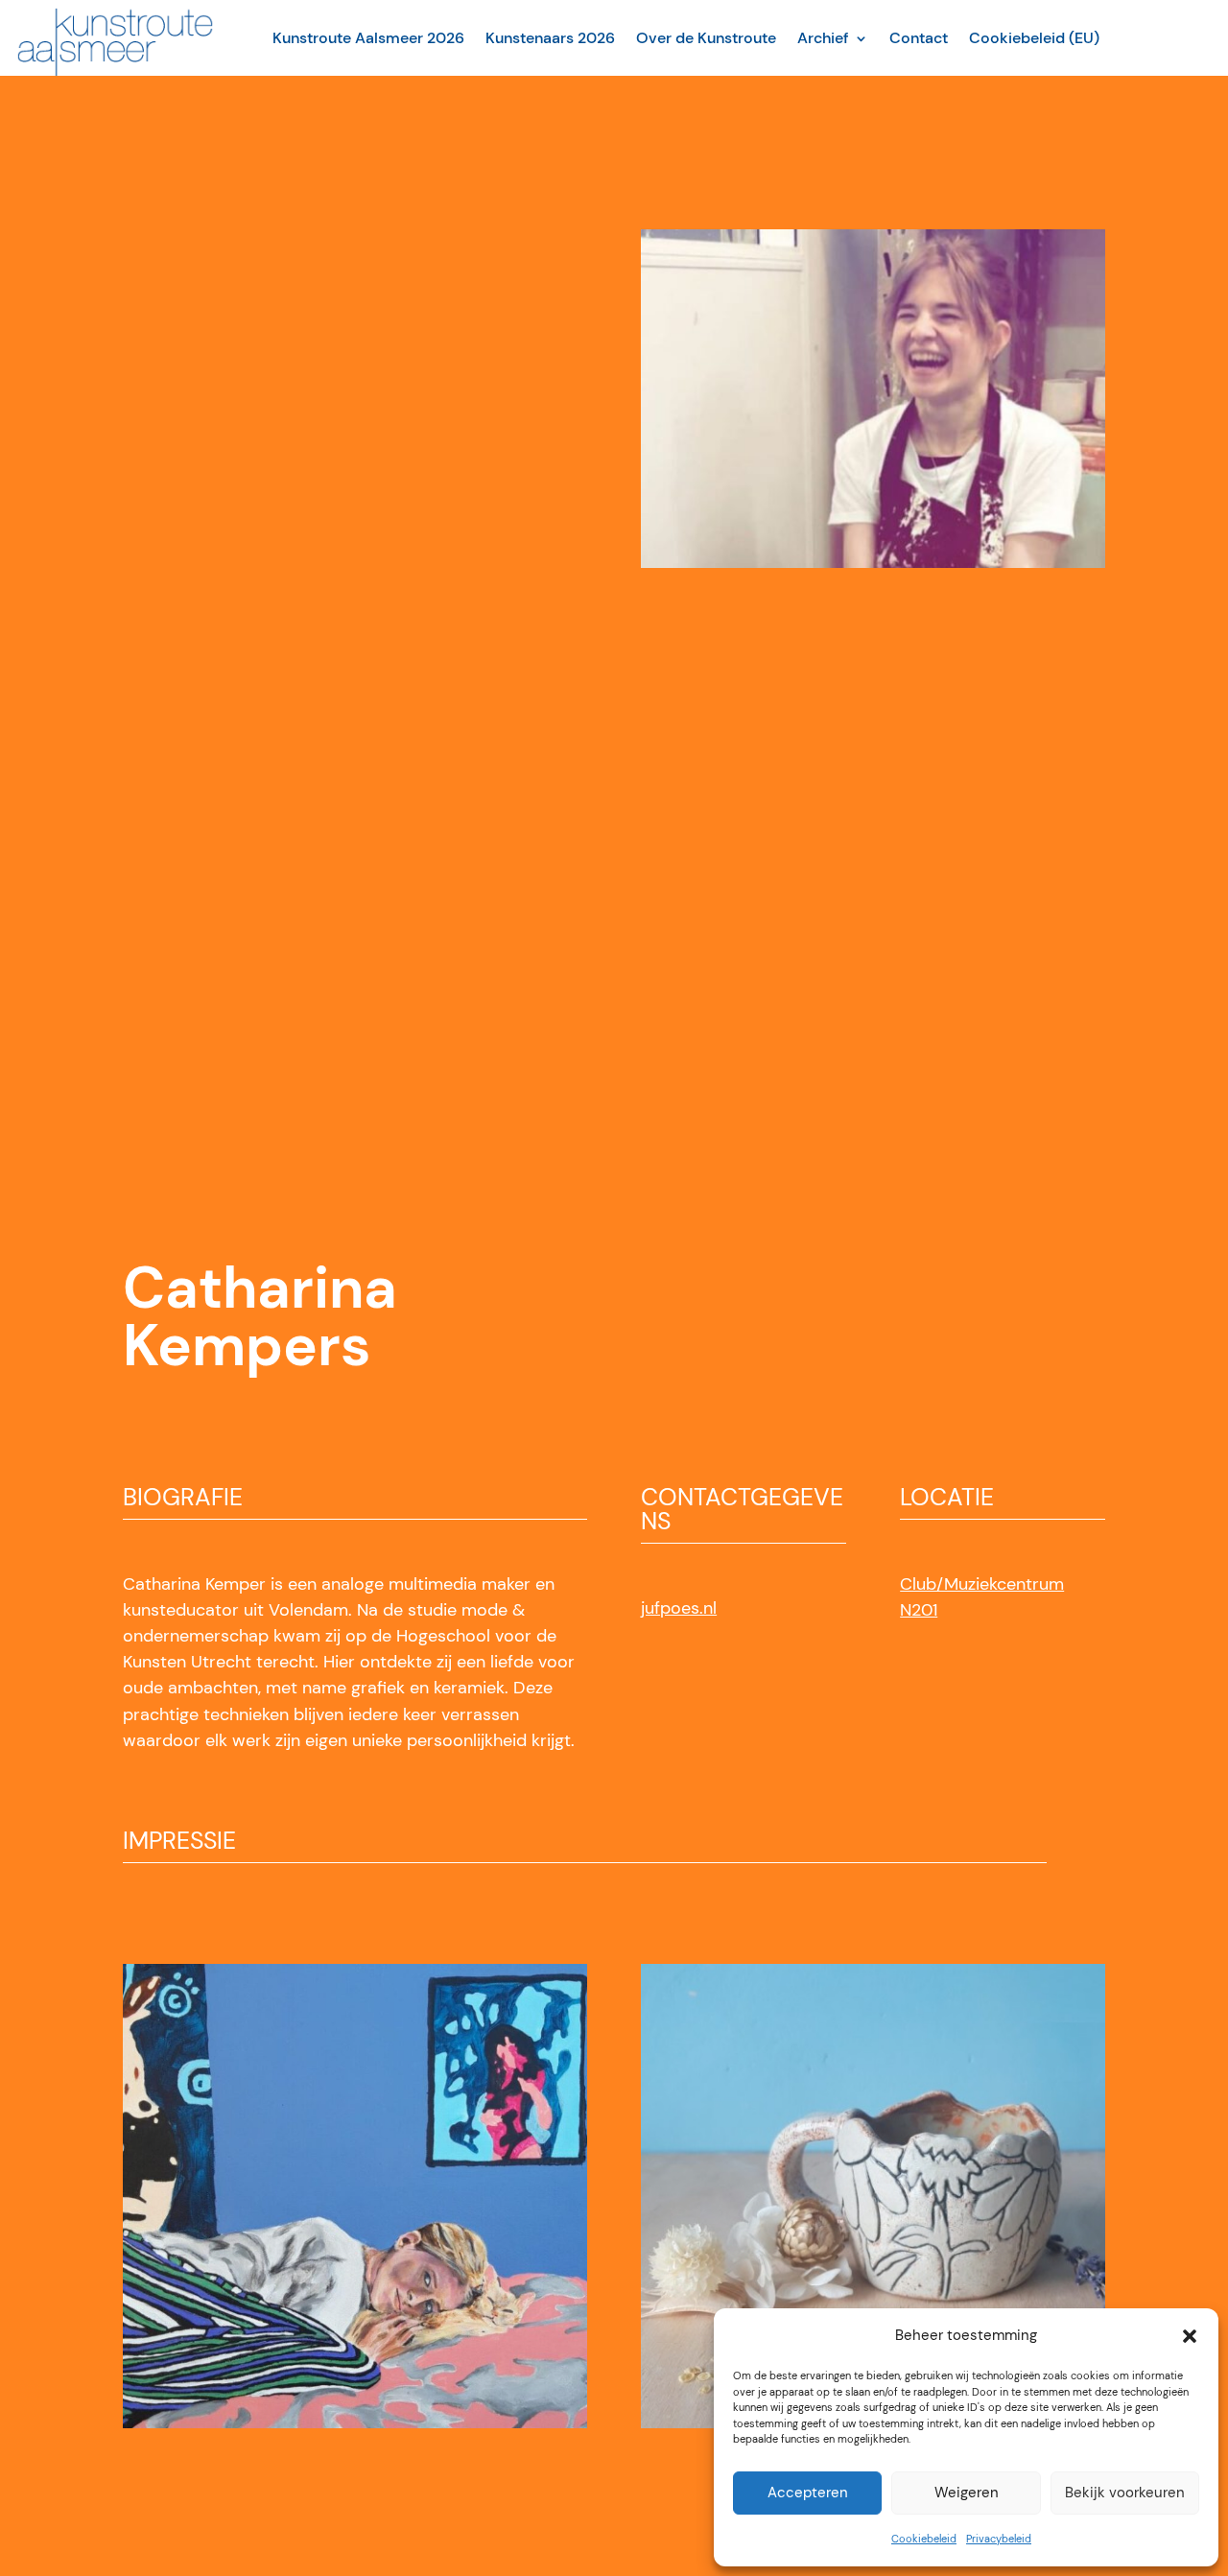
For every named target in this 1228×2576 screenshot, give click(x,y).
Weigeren (967, 2493)
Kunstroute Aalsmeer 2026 (368, 38)
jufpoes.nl (679, 1608)
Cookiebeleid (924, 2539)
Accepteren (808, 2493)
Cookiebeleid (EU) (1034, 38)
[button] (1190, 2336)
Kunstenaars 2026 (550, 38)
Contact (919, 38)
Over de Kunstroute (706, 38)
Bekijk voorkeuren (1125, 2493)
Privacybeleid (999, 2539)
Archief (823, 38)
